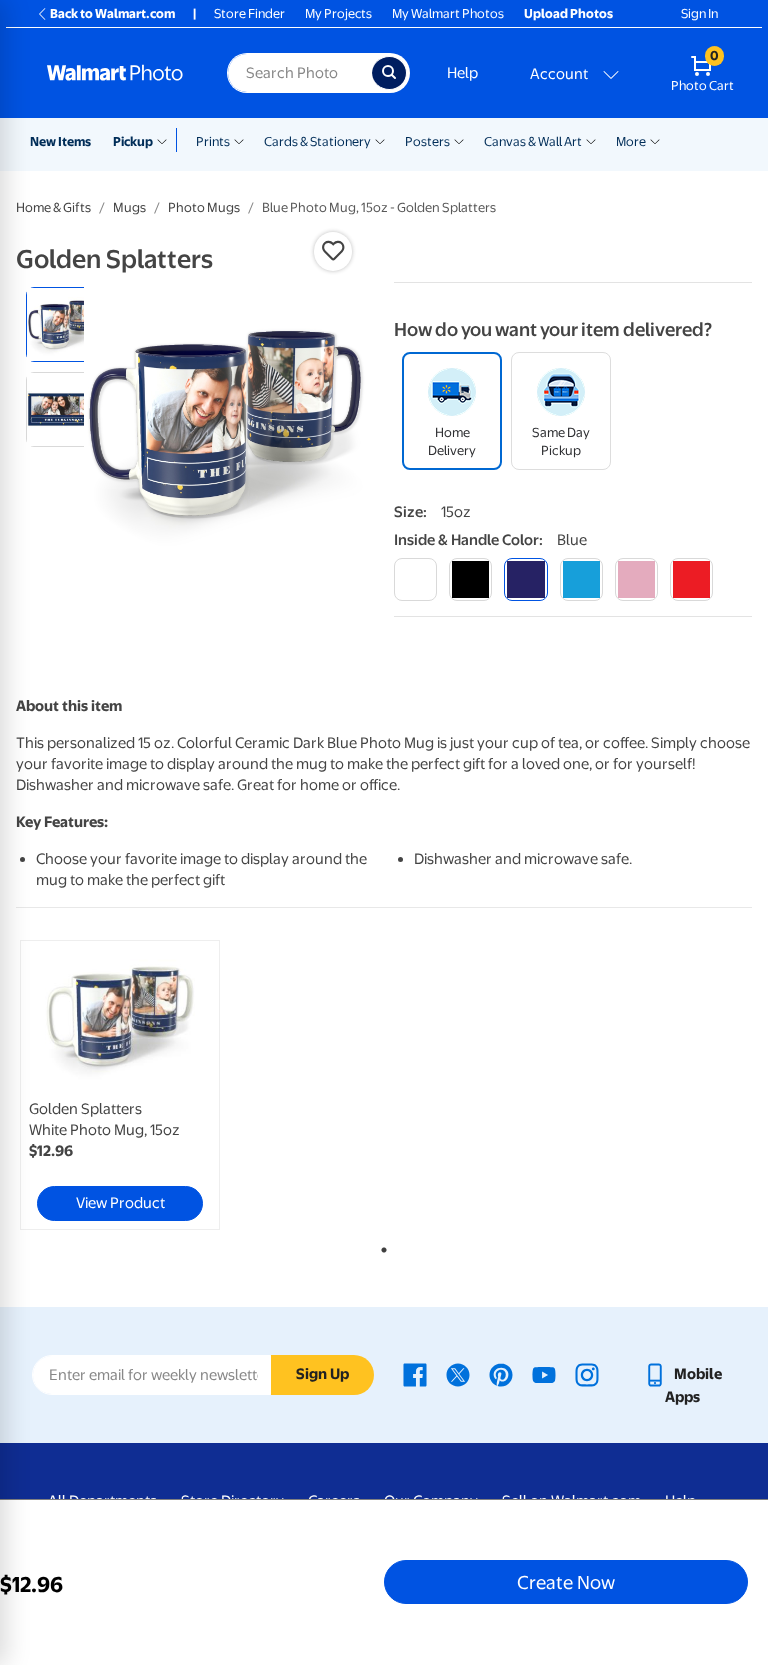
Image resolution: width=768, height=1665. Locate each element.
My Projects (338, 13)
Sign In (699, 13)
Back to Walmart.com (112, 13)
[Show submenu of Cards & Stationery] (380, 140)
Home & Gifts (53, 207)
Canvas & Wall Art (533, 141)
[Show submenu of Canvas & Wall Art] (591, 140)
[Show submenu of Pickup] (166, 140)
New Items (60, 141)
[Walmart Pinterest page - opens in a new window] (501, 1374)
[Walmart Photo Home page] (115, 73)
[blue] (525, 579)
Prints (213, 141)
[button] (333, 251)
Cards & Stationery (317, 141)
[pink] (636, 579)
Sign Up (322, 1374)
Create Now (566, 1582)
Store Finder (249, 13)
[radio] (63, 324)
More (631, 141)
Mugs (129, 207)
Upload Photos (568, 13)
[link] (120, 1085)
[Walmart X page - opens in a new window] (458, 1374)
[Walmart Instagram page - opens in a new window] (587, 1374)
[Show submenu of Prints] (239, 140)
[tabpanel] (139, 1085)
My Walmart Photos (448, 13)
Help (462, 73)
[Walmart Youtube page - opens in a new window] (544, 1374)
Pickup (133, 141)
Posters (427, 141)
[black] (470, 579)
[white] (415, 579)
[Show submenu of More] (655, 140)
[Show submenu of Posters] (459, 140)
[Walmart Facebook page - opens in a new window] (415, 1374)
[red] (691, 579)
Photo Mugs (204, 207)
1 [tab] (380, 1246)
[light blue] (581, 579)
